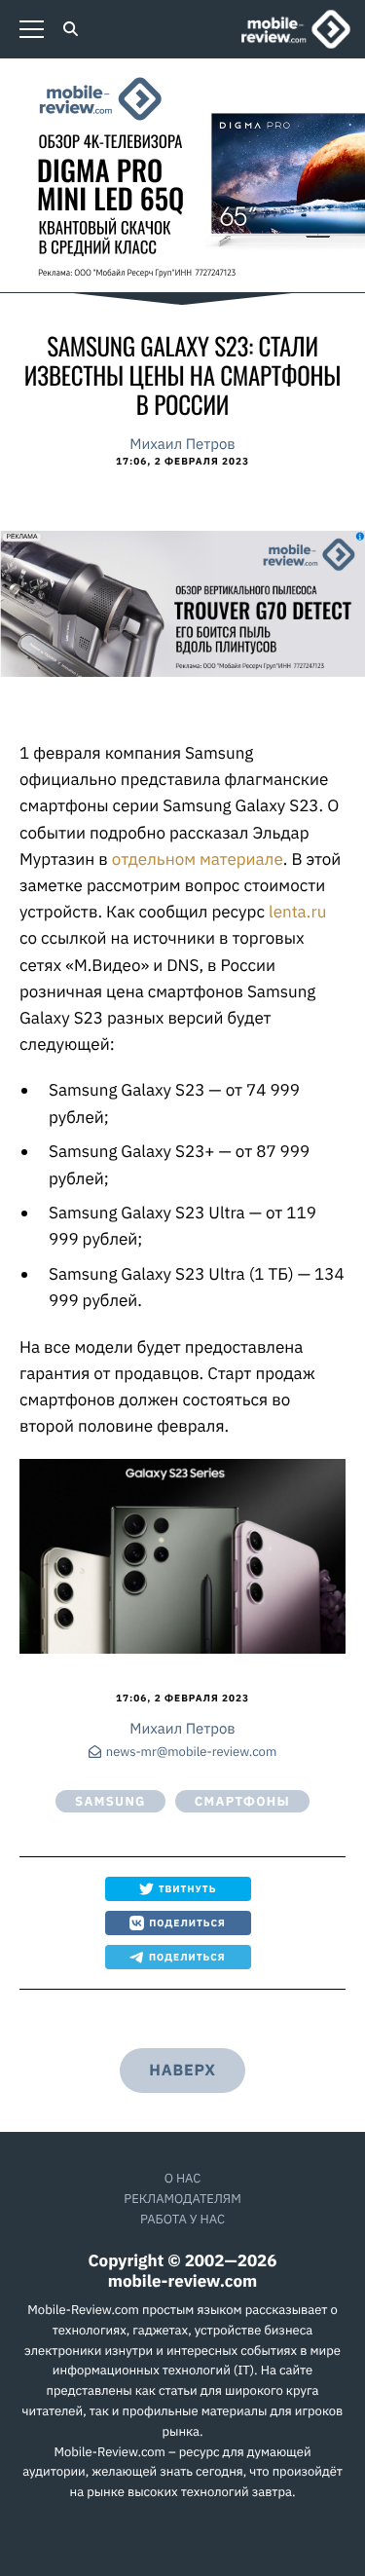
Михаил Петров (182, 445)
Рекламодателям (182, 2199)
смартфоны (242, 1801)
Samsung (110, 1801)
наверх (182, 2071)
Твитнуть (188, 1889)
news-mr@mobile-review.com (191, 1753)
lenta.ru (297, 912)
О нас (183, 2178)
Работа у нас (182, 2219)
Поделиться (187, 1923)
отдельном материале (198, 859)
